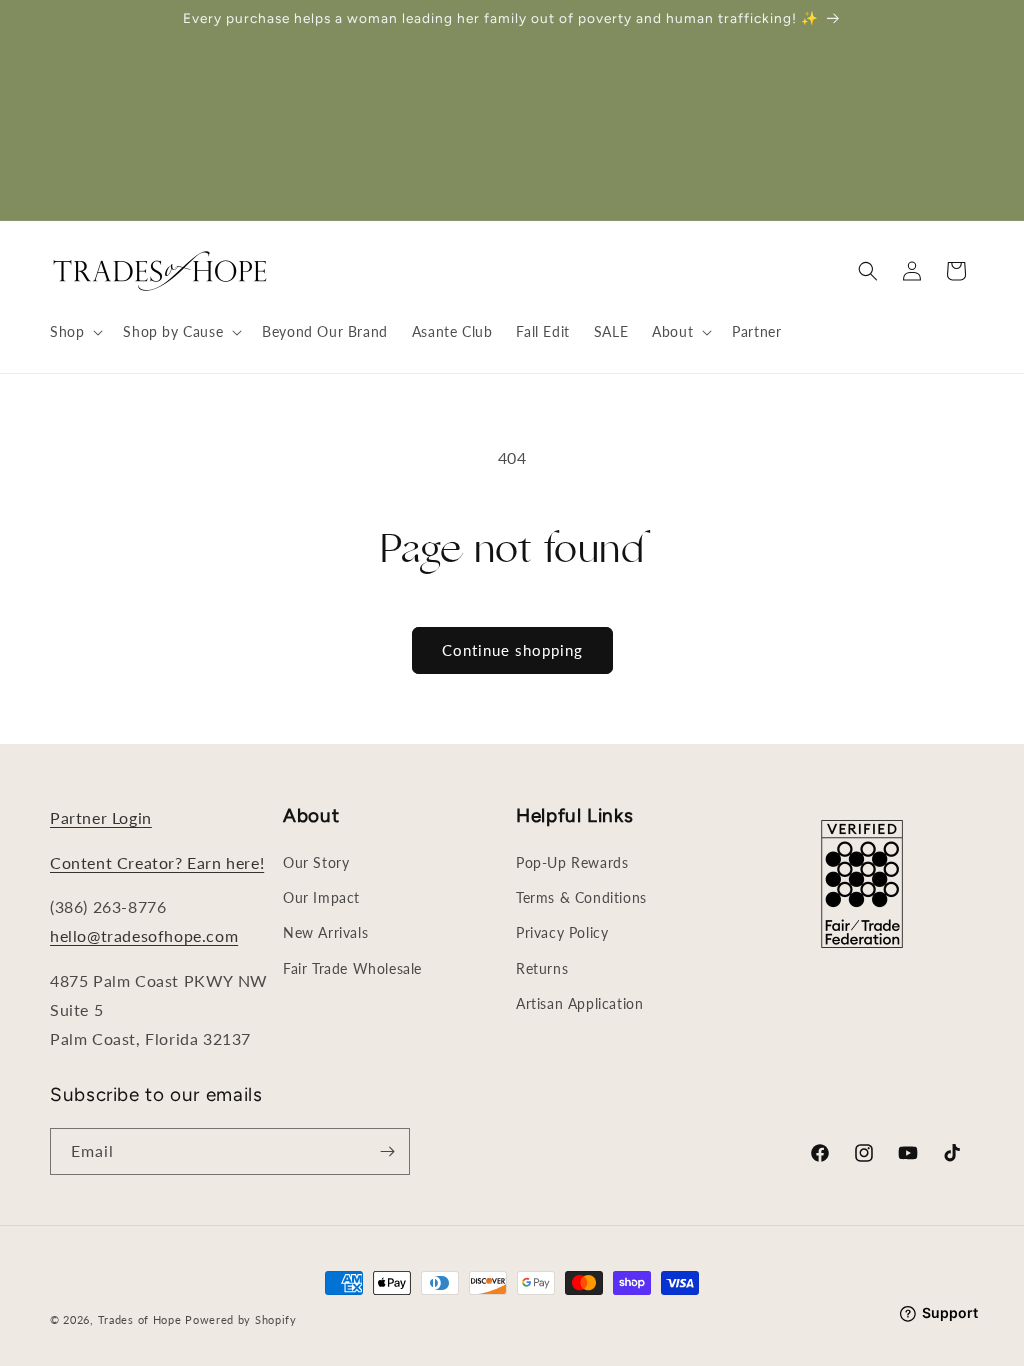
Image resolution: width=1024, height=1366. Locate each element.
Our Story (316, 862)
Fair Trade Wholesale (352, 968)
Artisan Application (579, 1003)
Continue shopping (512, 650)
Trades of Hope (142, 1319)
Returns (542, 968)
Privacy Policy (562, 932)
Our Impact (321, 897)
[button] (74, 332)
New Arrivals (325, 932)
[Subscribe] (387, 1151)
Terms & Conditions (581, 897)
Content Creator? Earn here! (157, 862)
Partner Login (101, 817)
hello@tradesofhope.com (144, 935)
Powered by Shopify (241, 1319)
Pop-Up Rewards (572, 862)
